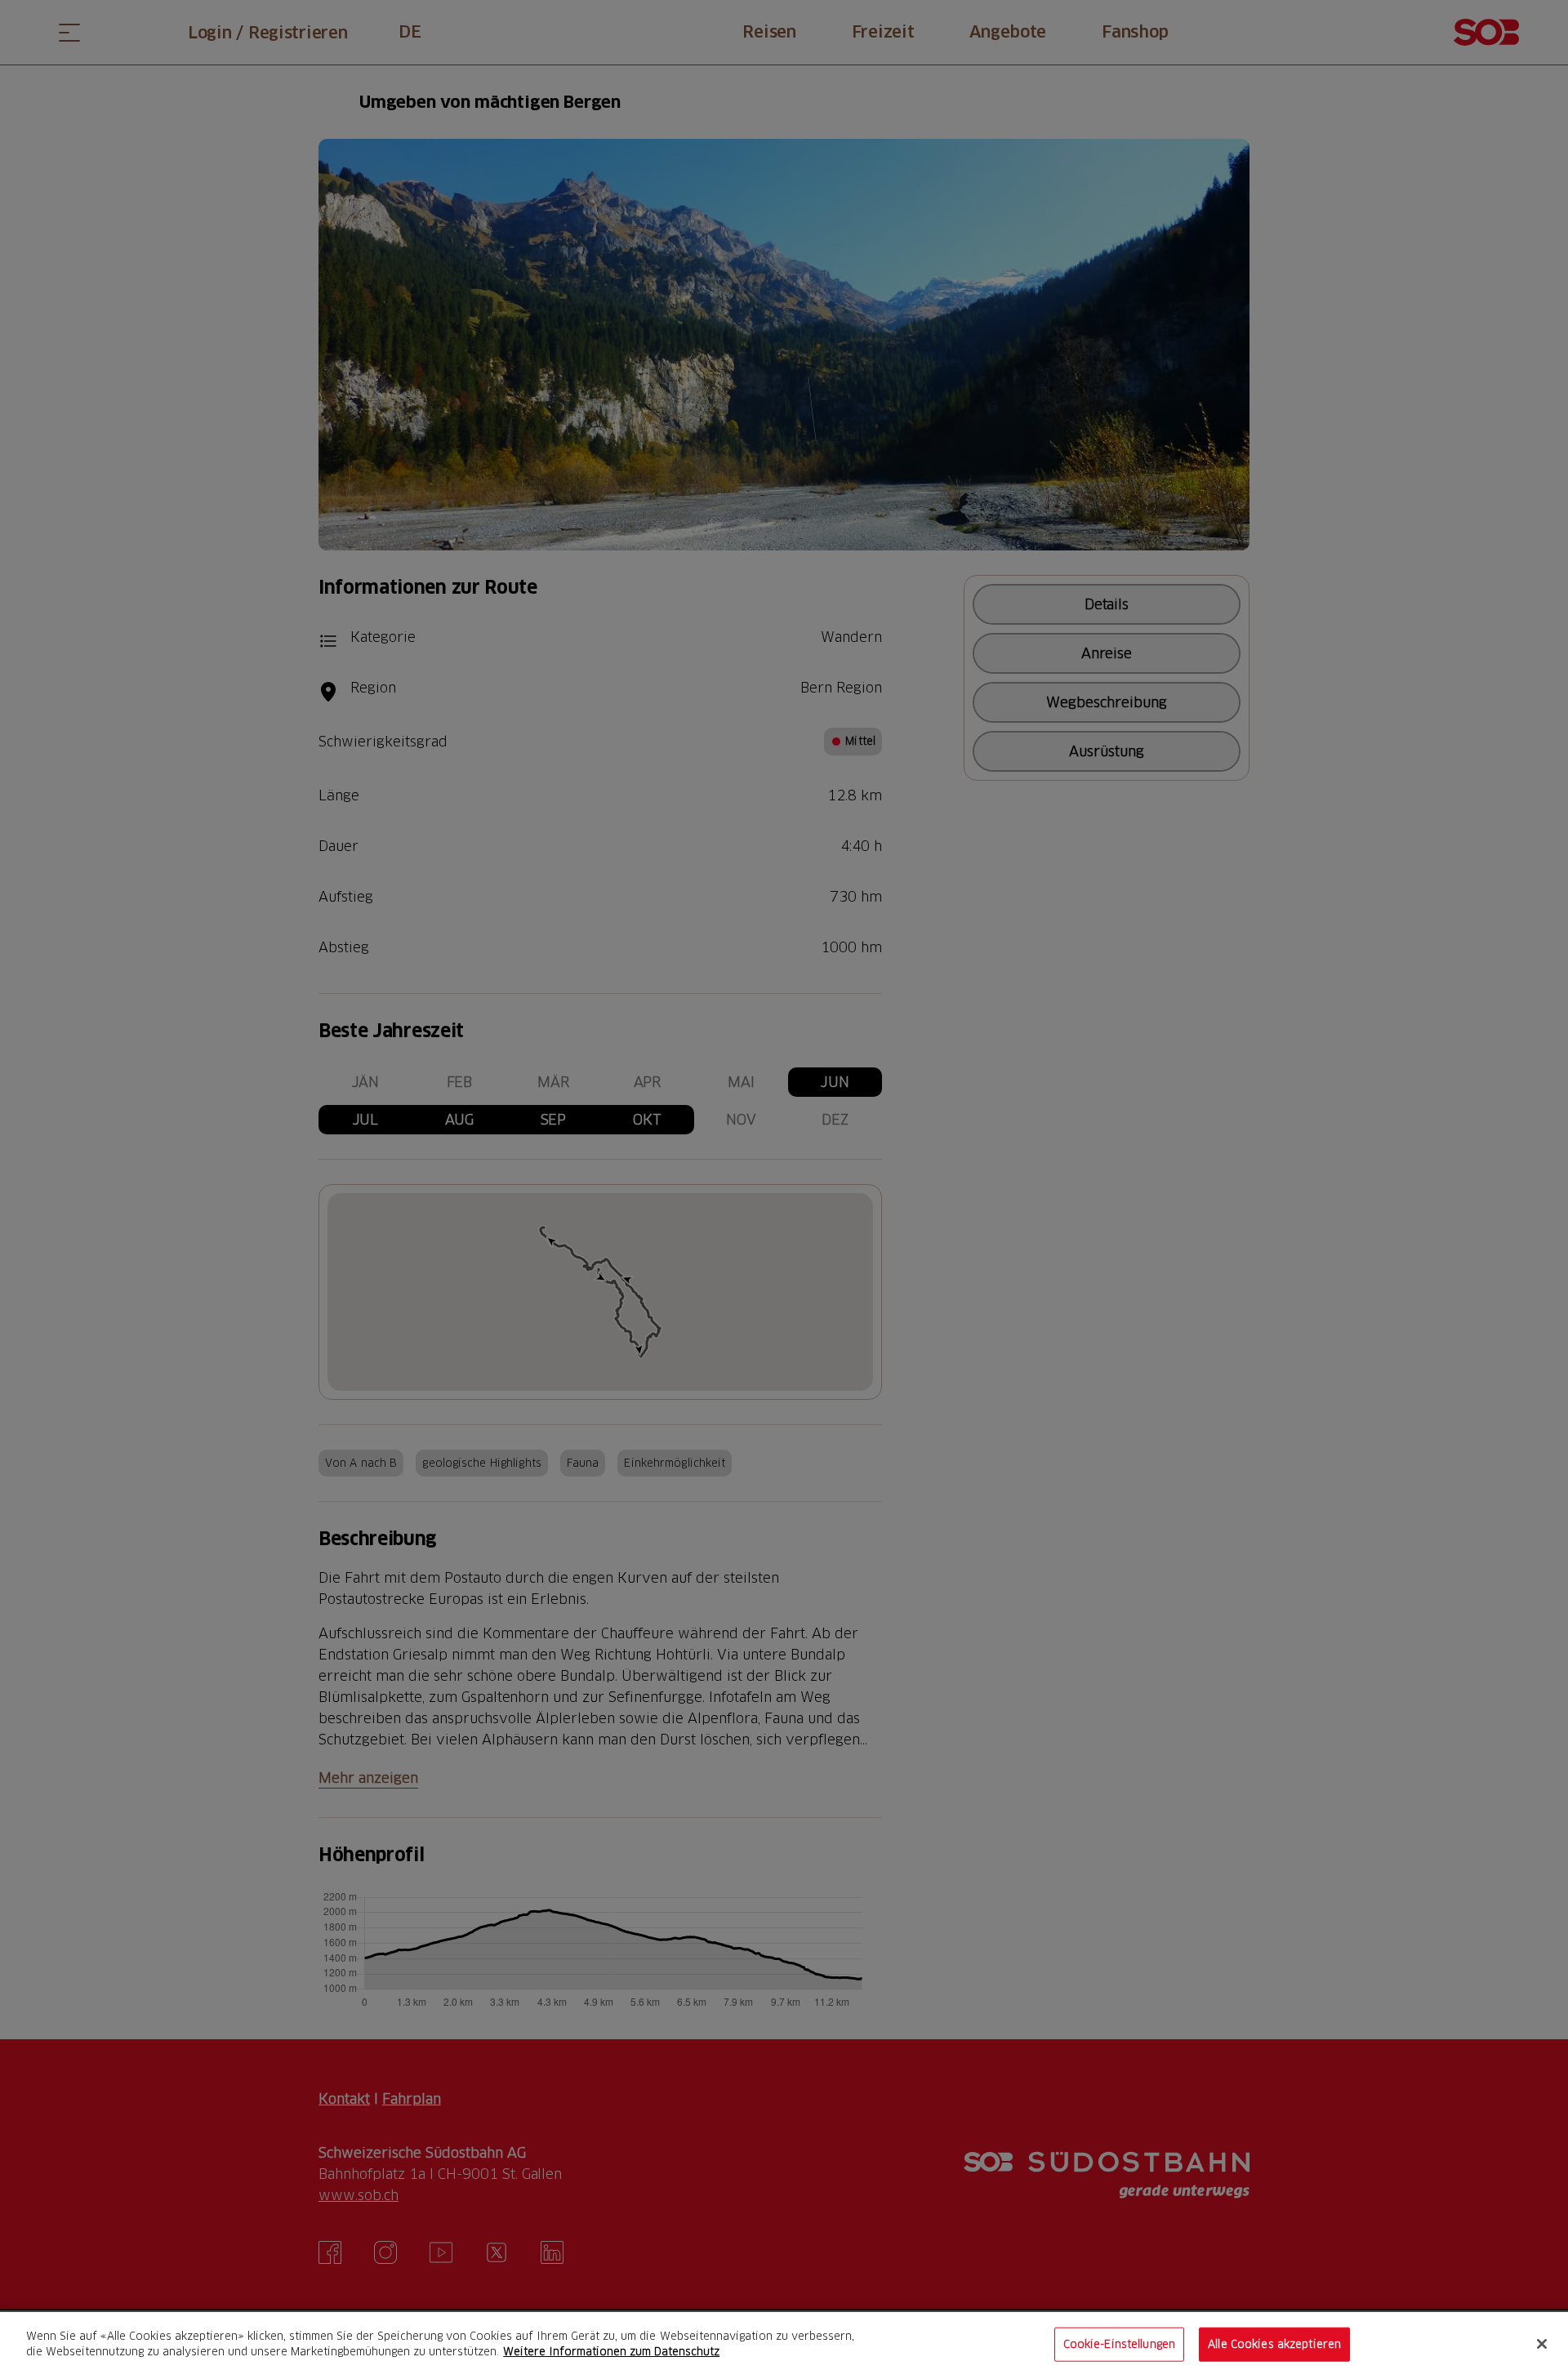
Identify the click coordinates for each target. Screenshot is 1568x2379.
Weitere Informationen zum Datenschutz (611, 2351)
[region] (784, 2346)
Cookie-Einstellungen (1120, 2344)
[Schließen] (1542, 2344)
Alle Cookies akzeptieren (1274, 2344)
